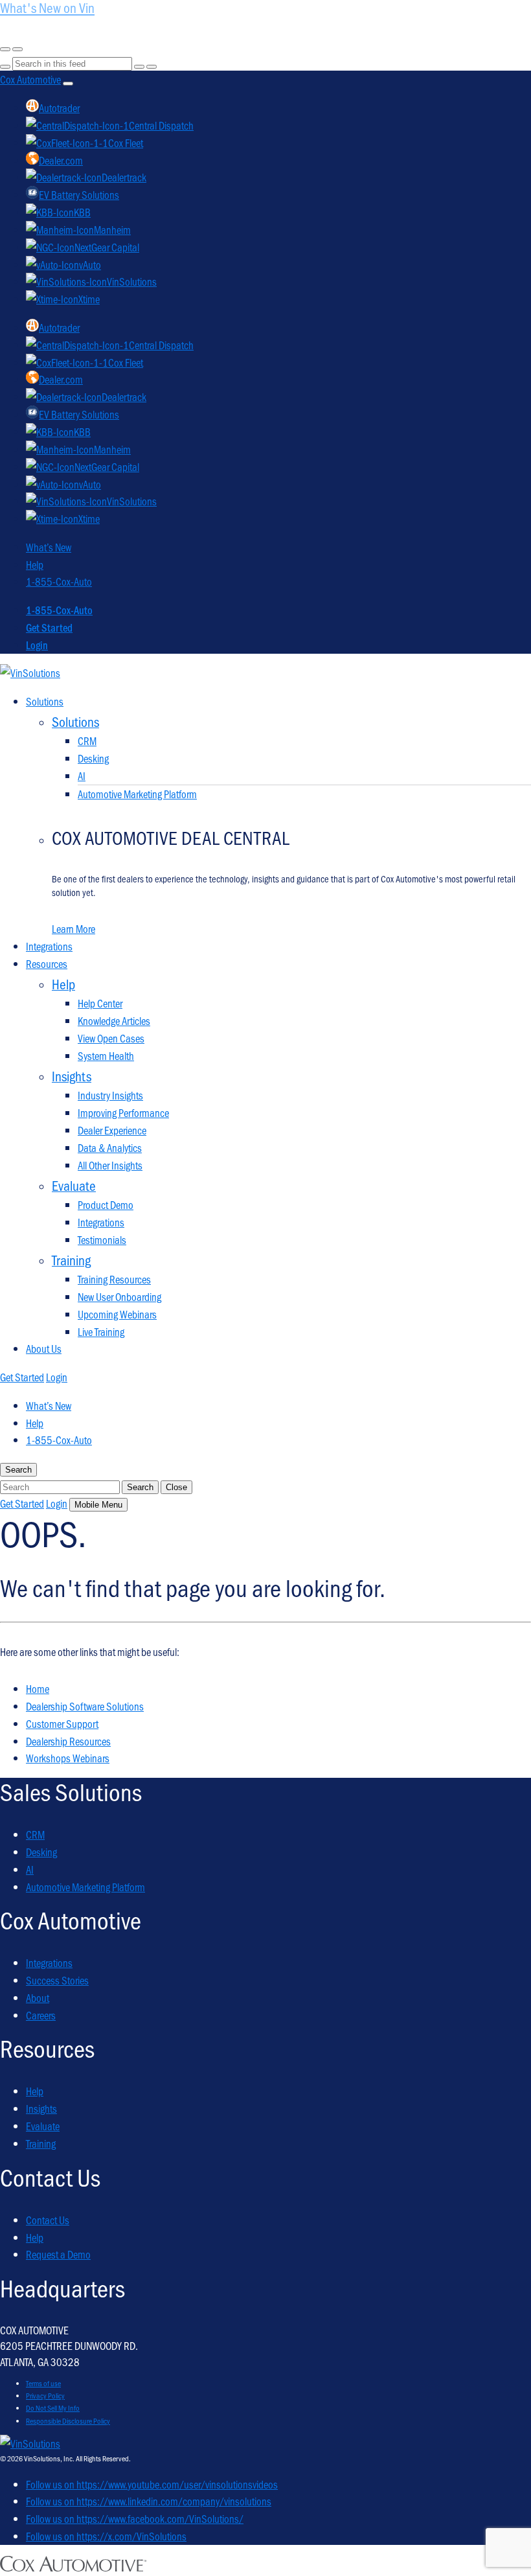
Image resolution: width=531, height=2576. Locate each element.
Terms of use (43, 2383)
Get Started (49, 627)
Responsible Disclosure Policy (68, 2421)
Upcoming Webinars (117, 1314)
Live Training (101, 1331)
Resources (47, 963)
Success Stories (57, 1980)
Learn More (73, 928)
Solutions (45, 701)
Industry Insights (110, 1095)
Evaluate (43, 2126)
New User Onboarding (119, 1296)
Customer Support (62, 1723)
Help (35, 564)
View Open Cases (111, 1038)
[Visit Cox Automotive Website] (73, 2567)
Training (41, 2143)
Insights (41, 2108)
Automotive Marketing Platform (137, 794)
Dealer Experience (112, 1130)
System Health (106, 1055)
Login (37, 645)
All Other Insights (110, 1165)
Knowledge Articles (114, 1020)
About (38, 1997)
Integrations (49, 946)
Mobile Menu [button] (98, 1505)
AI (82, 776)
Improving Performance (123, 1112)
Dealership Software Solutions (85, 1706)
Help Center (100, 1003)
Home (38, 1688)
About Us (44, 1348)
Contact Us (48, 2220)
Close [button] (176, 1487)
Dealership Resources (68, 1741)
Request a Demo (58, 2254)
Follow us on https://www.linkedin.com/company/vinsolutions (149, 2501)
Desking (93, 758)
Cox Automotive (30, 79)
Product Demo (106, 1204)
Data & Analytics (110, 1147)
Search (140, 1487)
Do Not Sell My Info (53, 2408)
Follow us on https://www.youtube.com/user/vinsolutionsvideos (152, 2484)
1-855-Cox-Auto (59, 581)
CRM (87, 741)
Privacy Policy (45, 2395)
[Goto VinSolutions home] (30, 2443)
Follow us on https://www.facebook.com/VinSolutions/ (135, 2518)
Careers (41, 2015)
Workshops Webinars (68, 1758)
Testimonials (102, 1239)
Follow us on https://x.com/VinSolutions (106, 2536)
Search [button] (18, 1470)
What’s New (49, 547)
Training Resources (114, 1279)
